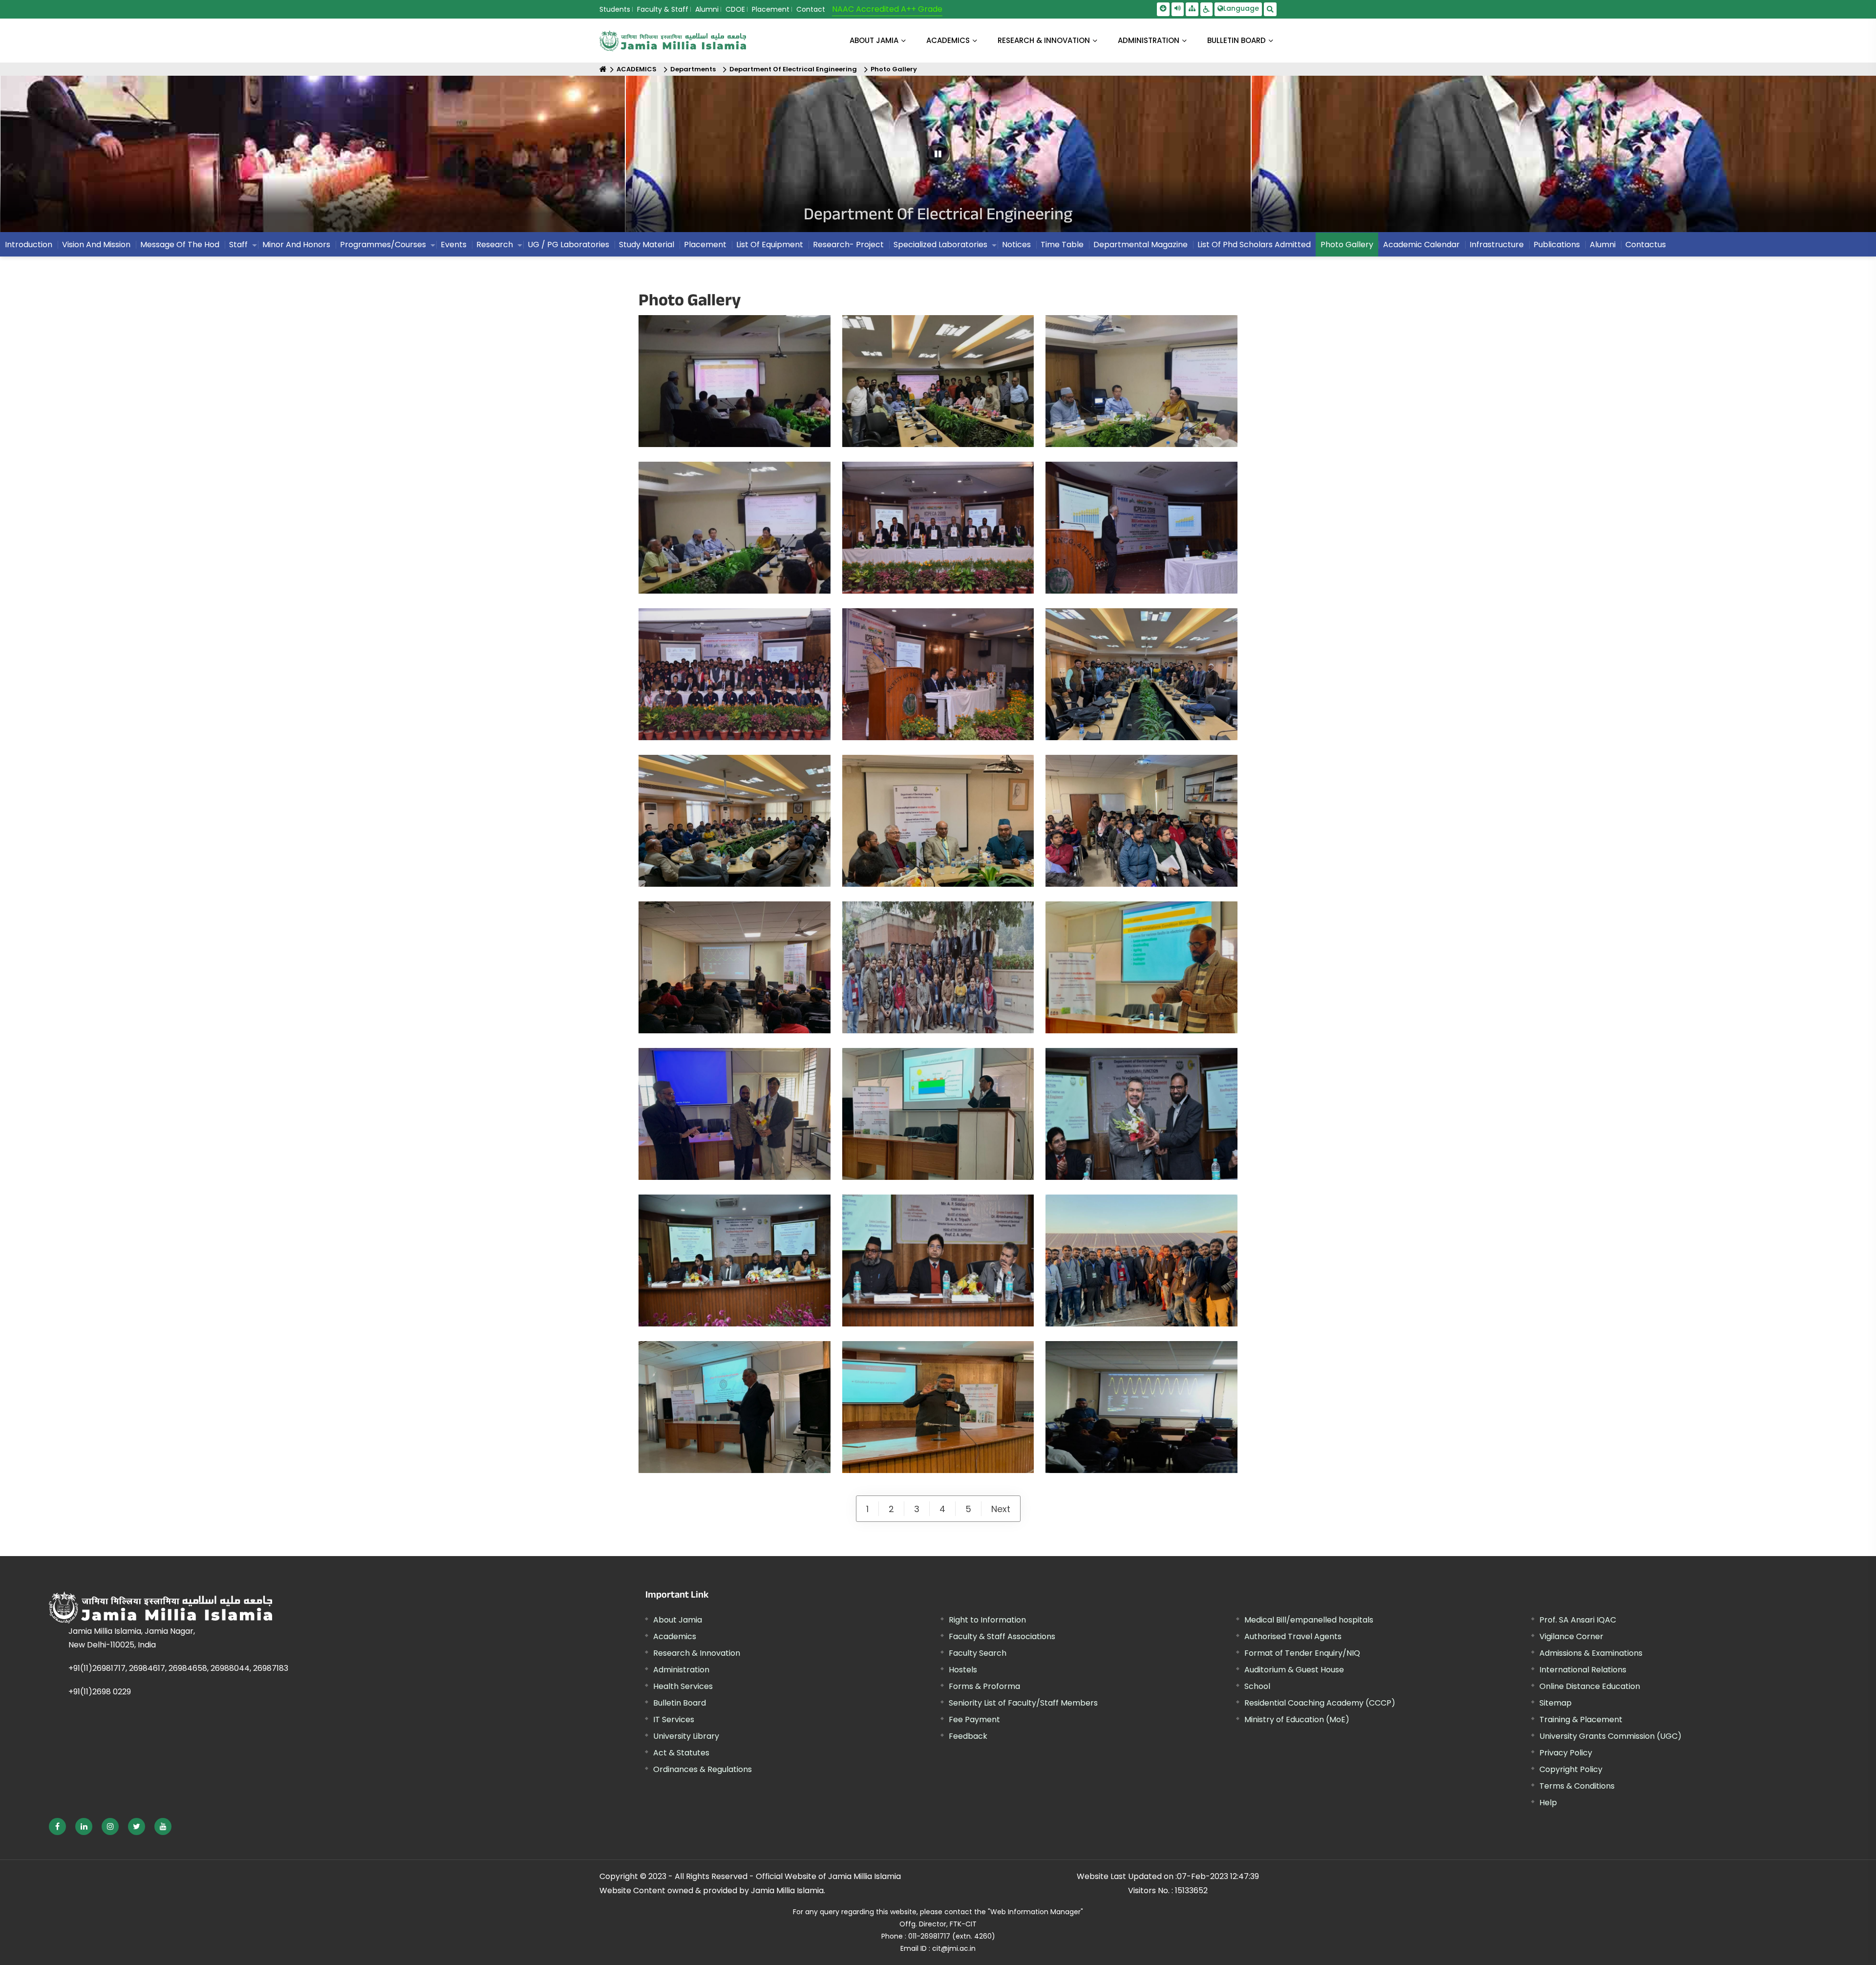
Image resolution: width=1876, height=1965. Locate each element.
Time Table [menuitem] (1062, 245)
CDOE (735, 9)
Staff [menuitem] (238, 245)
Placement (771, 9)
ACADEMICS (948, 40)
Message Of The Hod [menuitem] (180, 245)
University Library (686, 1736)
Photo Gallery (894, 69)
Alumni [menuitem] (1603, 245)
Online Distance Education (1590, 1686)
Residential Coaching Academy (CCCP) (1320, 1703)
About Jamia (874, 40)
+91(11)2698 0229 (100, 1692)
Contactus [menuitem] (1646, 245)
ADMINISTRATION (1149, 40)
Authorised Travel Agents (1293, 1636)
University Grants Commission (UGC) (1610, 1736)
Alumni (707, 9)
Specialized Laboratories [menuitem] (940, 245)
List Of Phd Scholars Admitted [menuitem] (1254, 245)
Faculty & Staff (663, 9)
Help (1548, 1803)
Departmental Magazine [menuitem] (1141, 245)
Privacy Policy (1566, 1753)
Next (1001, 1509)
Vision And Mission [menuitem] (96, 245)
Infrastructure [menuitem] (1497, 245)
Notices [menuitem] (1016, 245)
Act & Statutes (681, 1753)
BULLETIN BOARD (1236, 40)
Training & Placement (1581, 1719)
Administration (681, 1670)
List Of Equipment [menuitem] (770, 245)
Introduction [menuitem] (29, 245)
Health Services (683, 1686)
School (1257, 1686)
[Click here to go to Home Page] (673, 41)
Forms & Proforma (984, 1686)
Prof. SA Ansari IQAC (1578, 1620)
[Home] (603, 69)
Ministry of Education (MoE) (1297, 1719)
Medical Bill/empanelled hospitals (1309, 1620)
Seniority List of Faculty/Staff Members (1023, 1703)
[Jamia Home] (268, 1607)
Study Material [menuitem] (647, 245)
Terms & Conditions (1577, 1786)
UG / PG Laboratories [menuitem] (568, 245)
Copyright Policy (1571, 1769)
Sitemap (1556, 1703)
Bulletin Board (680, 1703)
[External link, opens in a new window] (57, 1826)
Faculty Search (978, 1653)
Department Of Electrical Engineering (793, 69)
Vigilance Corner (1571, 1636)
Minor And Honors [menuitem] (296, 245)
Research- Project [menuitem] (848, 245)
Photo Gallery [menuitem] (1347, 245)
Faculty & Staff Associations (1002, 1636)
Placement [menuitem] (705, 245)
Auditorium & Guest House (1294, 1670)
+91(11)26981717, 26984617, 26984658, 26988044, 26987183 (178, 1668)
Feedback (968, 1736)
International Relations (1583, 1670)
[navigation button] (85, 159)
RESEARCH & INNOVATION (1044, 40)
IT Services (674, 1719)
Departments (693, 69)
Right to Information (987, 1620)
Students (615, 9)
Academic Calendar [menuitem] (1421, 245)
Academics (675, 1636)
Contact (811, 9)
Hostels (963, 1670)
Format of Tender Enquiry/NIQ (1302, 1653)
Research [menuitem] (495, 245)
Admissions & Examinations (1591, 1653)
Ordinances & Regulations (703, 1769)
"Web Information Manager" (1035, 1912)
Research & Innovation (697, 1653)
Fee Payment (974, 1719)
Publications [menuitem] (1557, 245)
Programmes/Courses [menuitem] (383, 245)
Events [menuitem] (454, 245)
